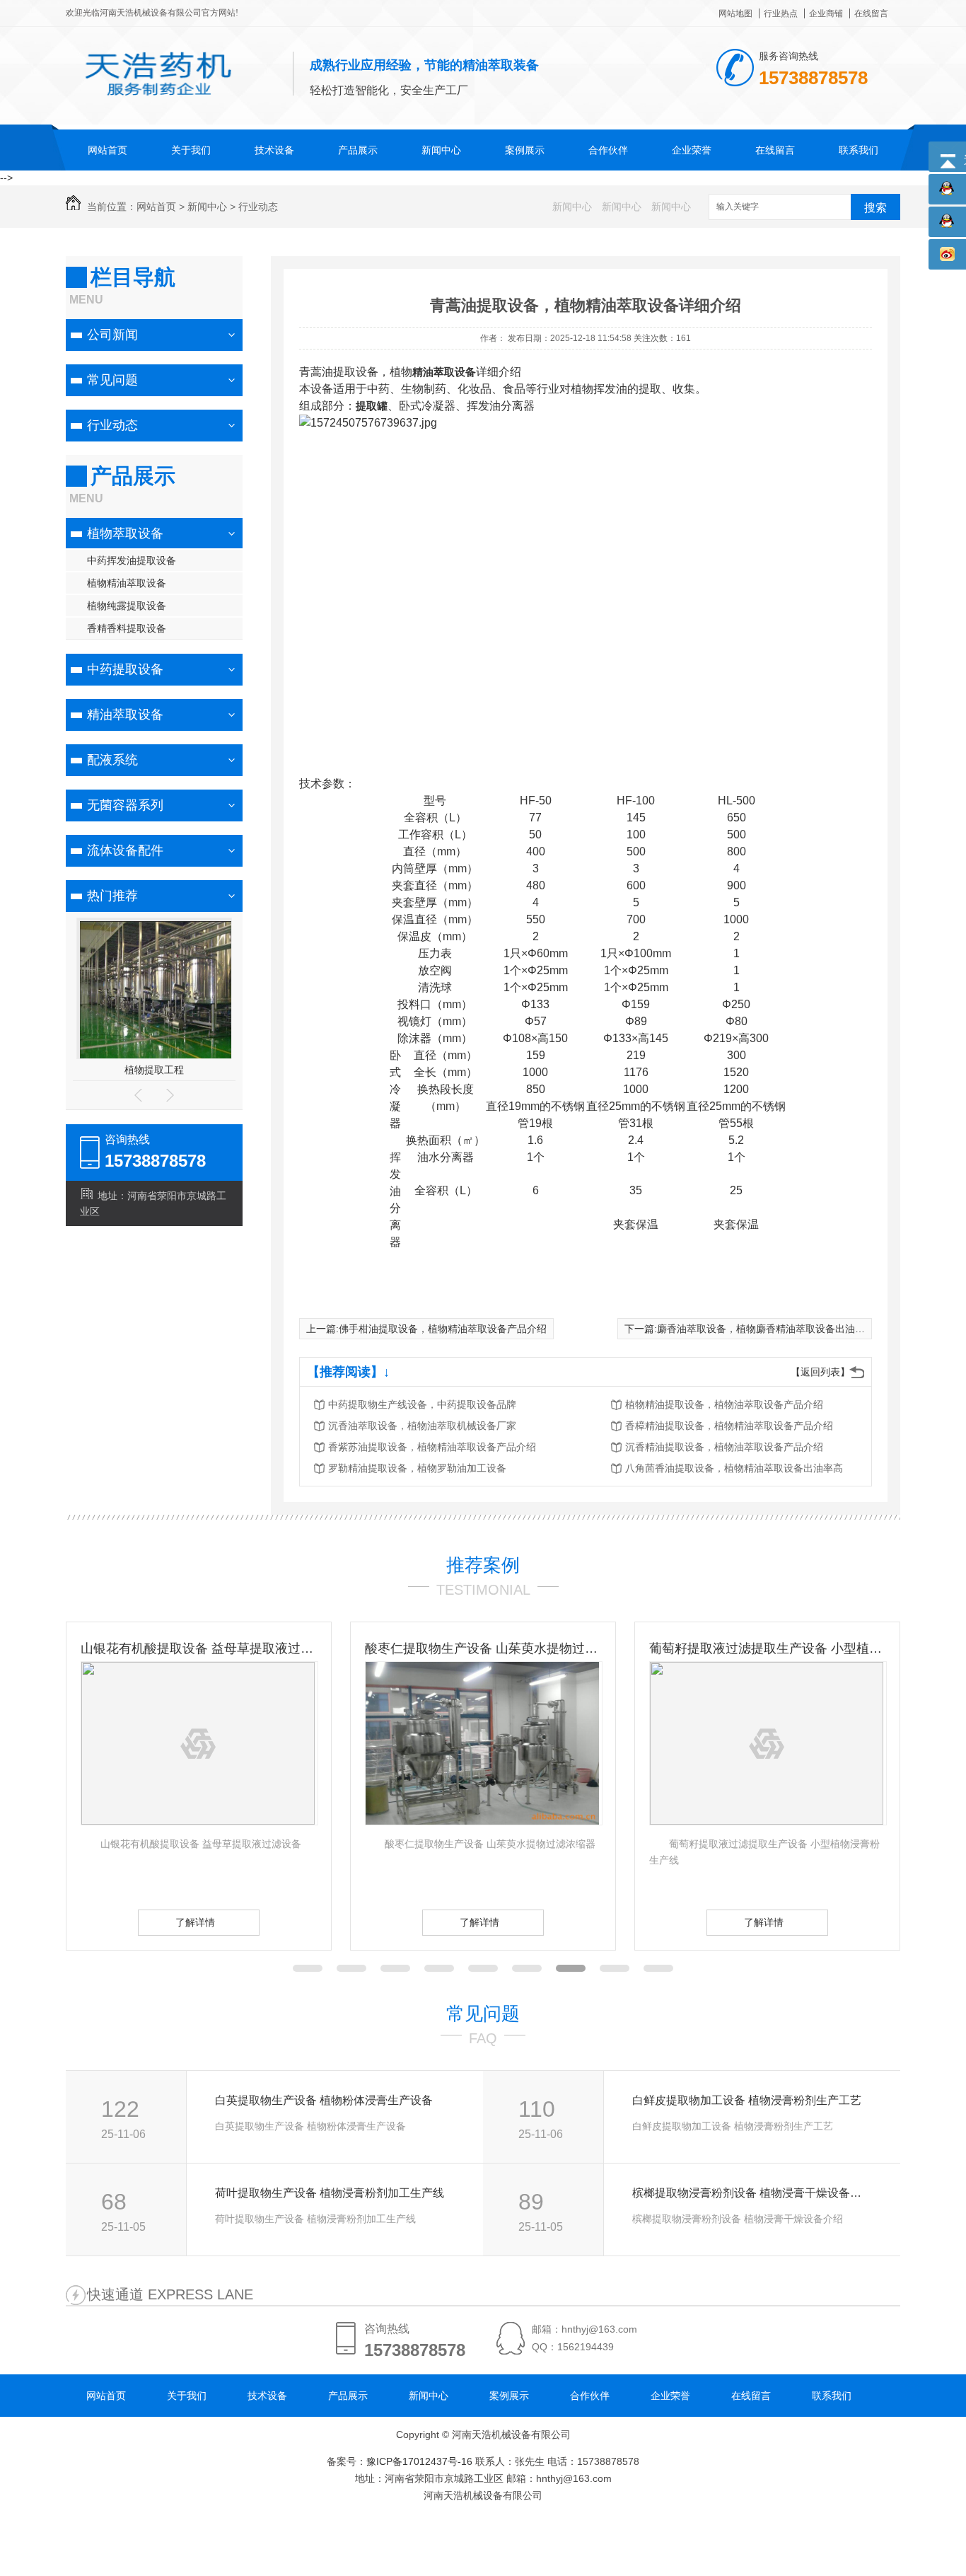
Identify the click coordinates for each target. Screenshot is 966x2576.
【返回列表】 (820, 1372)
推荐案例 (483, 1565)
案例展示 (525, 150)
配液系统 (112, 760)
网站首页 (107, 150)
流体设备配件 (125, 850)
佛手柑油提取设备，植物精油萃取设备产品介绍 (443, 1329)
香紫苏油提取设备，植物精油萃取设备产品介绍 (432, 1447)
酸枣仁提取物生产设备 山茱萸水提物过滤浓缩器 (483, 1648)
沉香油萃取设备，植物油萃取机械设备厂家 (422, 1426)
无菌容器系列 (125, 805)
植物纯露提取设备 (127, 606)
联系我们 (859, 150)
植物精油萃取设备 (127, 583)
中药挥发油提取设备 (132, 560)
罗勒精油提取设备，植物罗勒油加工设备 (417, 1468)
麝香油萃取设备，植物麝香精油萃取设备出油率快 (766, 1329)
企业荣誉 (692, 150)
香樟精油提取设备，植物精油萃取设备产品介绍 (729, 1426)
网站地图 (735, 13)
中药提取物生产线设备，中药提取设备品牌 (422, 1404)
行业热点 (781, 13)
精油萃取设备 (125, 715)
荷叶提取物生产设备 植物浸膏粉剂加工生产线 (330, 2193)
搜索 (875, 208)
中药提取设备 (125, 669)
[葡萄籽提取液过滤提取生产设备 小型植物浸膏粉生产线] (767, 1821)
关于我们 (191, 150)
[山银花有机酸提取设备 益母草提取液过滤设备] (198, 1821)
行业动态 (258, 207)
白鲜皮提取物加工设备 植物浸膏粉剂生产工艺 (747, 2100)
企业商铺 (826, 13)
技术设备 (274, 150)
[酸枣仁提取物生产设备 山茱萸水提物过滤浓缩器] (482, 1821)
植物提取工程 (154, 1070)
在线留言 (871, 13)
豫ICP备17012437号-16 (419, 2461)
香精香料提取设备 (127, 628)
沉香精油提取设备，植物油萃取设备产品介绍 (724, 1447)
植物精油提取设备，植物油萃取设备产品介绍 (724, 1404)
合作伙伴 (608, 150)
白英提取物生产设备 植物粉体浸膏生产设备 (324, 2100)
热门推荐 (112, 896)
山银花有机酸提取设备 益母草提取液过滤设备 (199, 1648)
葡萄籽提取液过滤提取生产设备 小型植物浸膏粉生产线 (767, 1648)
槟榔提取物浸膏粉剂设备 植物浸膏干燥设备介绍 (751, 2193)
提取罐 (372, 406)
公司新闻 (112, 335)
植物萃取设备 (125, 533)
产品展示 (358, 150)
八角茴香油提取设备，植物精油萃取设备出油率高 (734, 1468)
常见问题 (112, 380)
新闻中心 (441, 150)
